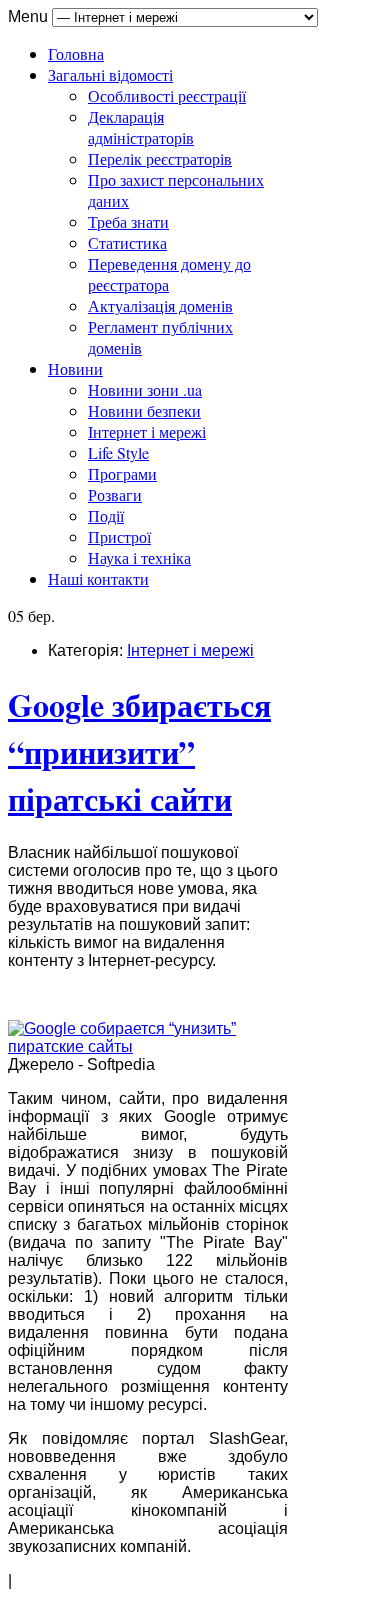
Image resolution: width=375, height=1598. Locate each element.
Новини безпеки (144, 410)
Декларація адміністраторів (141, 127)
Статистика (127, 242)
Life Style (118, 452)
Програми (122, 473)
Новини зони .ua (145, 389)
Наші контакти (98, 578)
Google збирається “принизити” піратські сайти (139, 751)
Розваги (115, 494)
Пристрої (119, 536)
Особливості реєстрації (167, 95)
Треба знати (128, 221)
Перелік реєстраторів (160, 158)
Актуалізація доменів (160, 305)
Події (106, 515)
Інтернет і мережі (147, 431)
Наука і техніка (139, 557)
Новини (75, 368)
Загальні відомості (110, 74)
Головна (76, 53)
